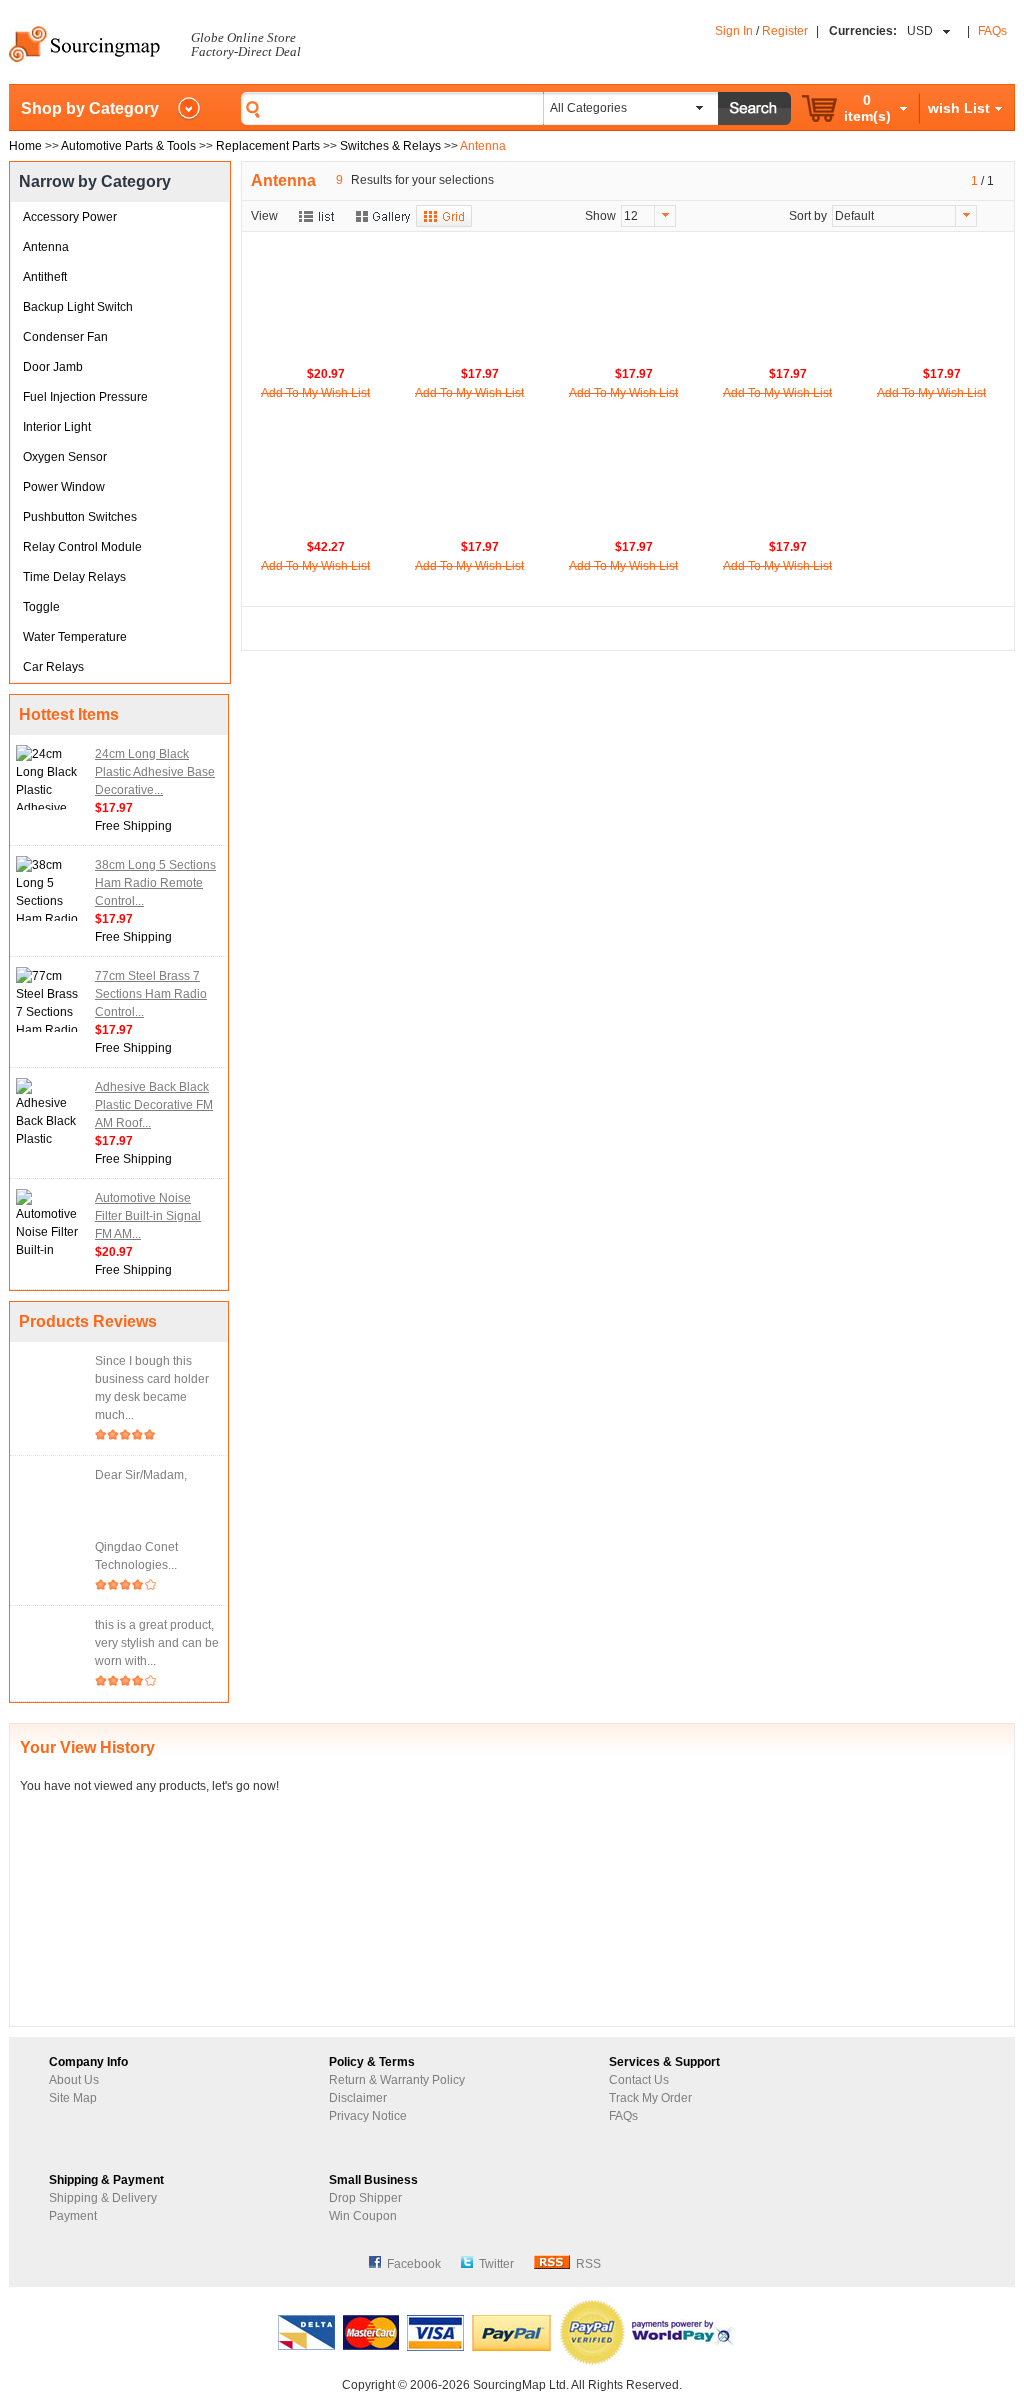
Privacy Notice (368, 2116)
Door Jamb (53, 367)
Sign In (734, 31)
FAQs (992, 31)
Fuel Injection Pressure (85, 397)
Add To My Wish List (315, 393)
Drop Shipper (365, 2198)
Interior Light (57, 427)
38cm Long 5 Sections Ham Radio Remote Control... (155, 883)
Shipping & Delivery (103, 2198)
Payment (73, 2216)
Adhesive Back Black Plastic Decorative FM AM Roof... (154, 1105)
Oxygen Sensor (65, 457)
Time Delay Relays (74, 577)
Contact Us (639, 2080)
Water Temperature (75, 637)
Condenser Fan (65, 337)
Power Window (64, 487)
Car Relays (53, 667)
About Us (74, 2080)
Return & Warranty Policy (397, 2080)
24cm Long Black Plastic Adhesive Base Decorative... (155, 772)
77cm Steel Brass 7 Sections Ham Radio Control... (151, 994)
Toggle (41, 607)
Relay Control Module (82, 547)
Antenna (46, 247)
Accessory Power (70, 217)
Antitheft (45, 277)
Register (785, 31)
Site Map (73, 2098)
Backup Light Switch (78, 307)
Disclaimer (358, 2098)
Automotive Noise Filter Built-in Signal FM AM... (148, 1216)
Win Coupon (363, 2216)
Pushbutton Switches (80, 517)
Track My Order (650, 2098)
